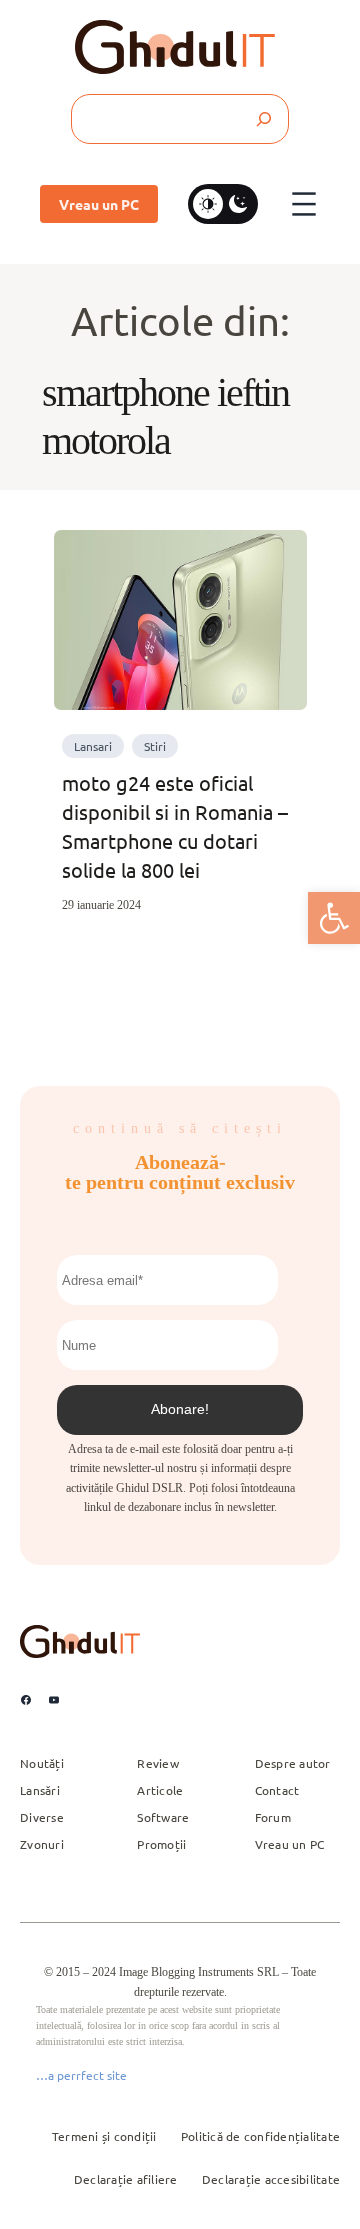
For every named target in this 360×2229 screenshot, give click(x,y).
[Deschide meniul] (304, 204)
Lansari (93, 746)
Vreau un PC (99, 204)
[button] (334, 918)
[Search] (263, 119)
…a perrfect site (81, 2075)
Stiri (155, 746)
